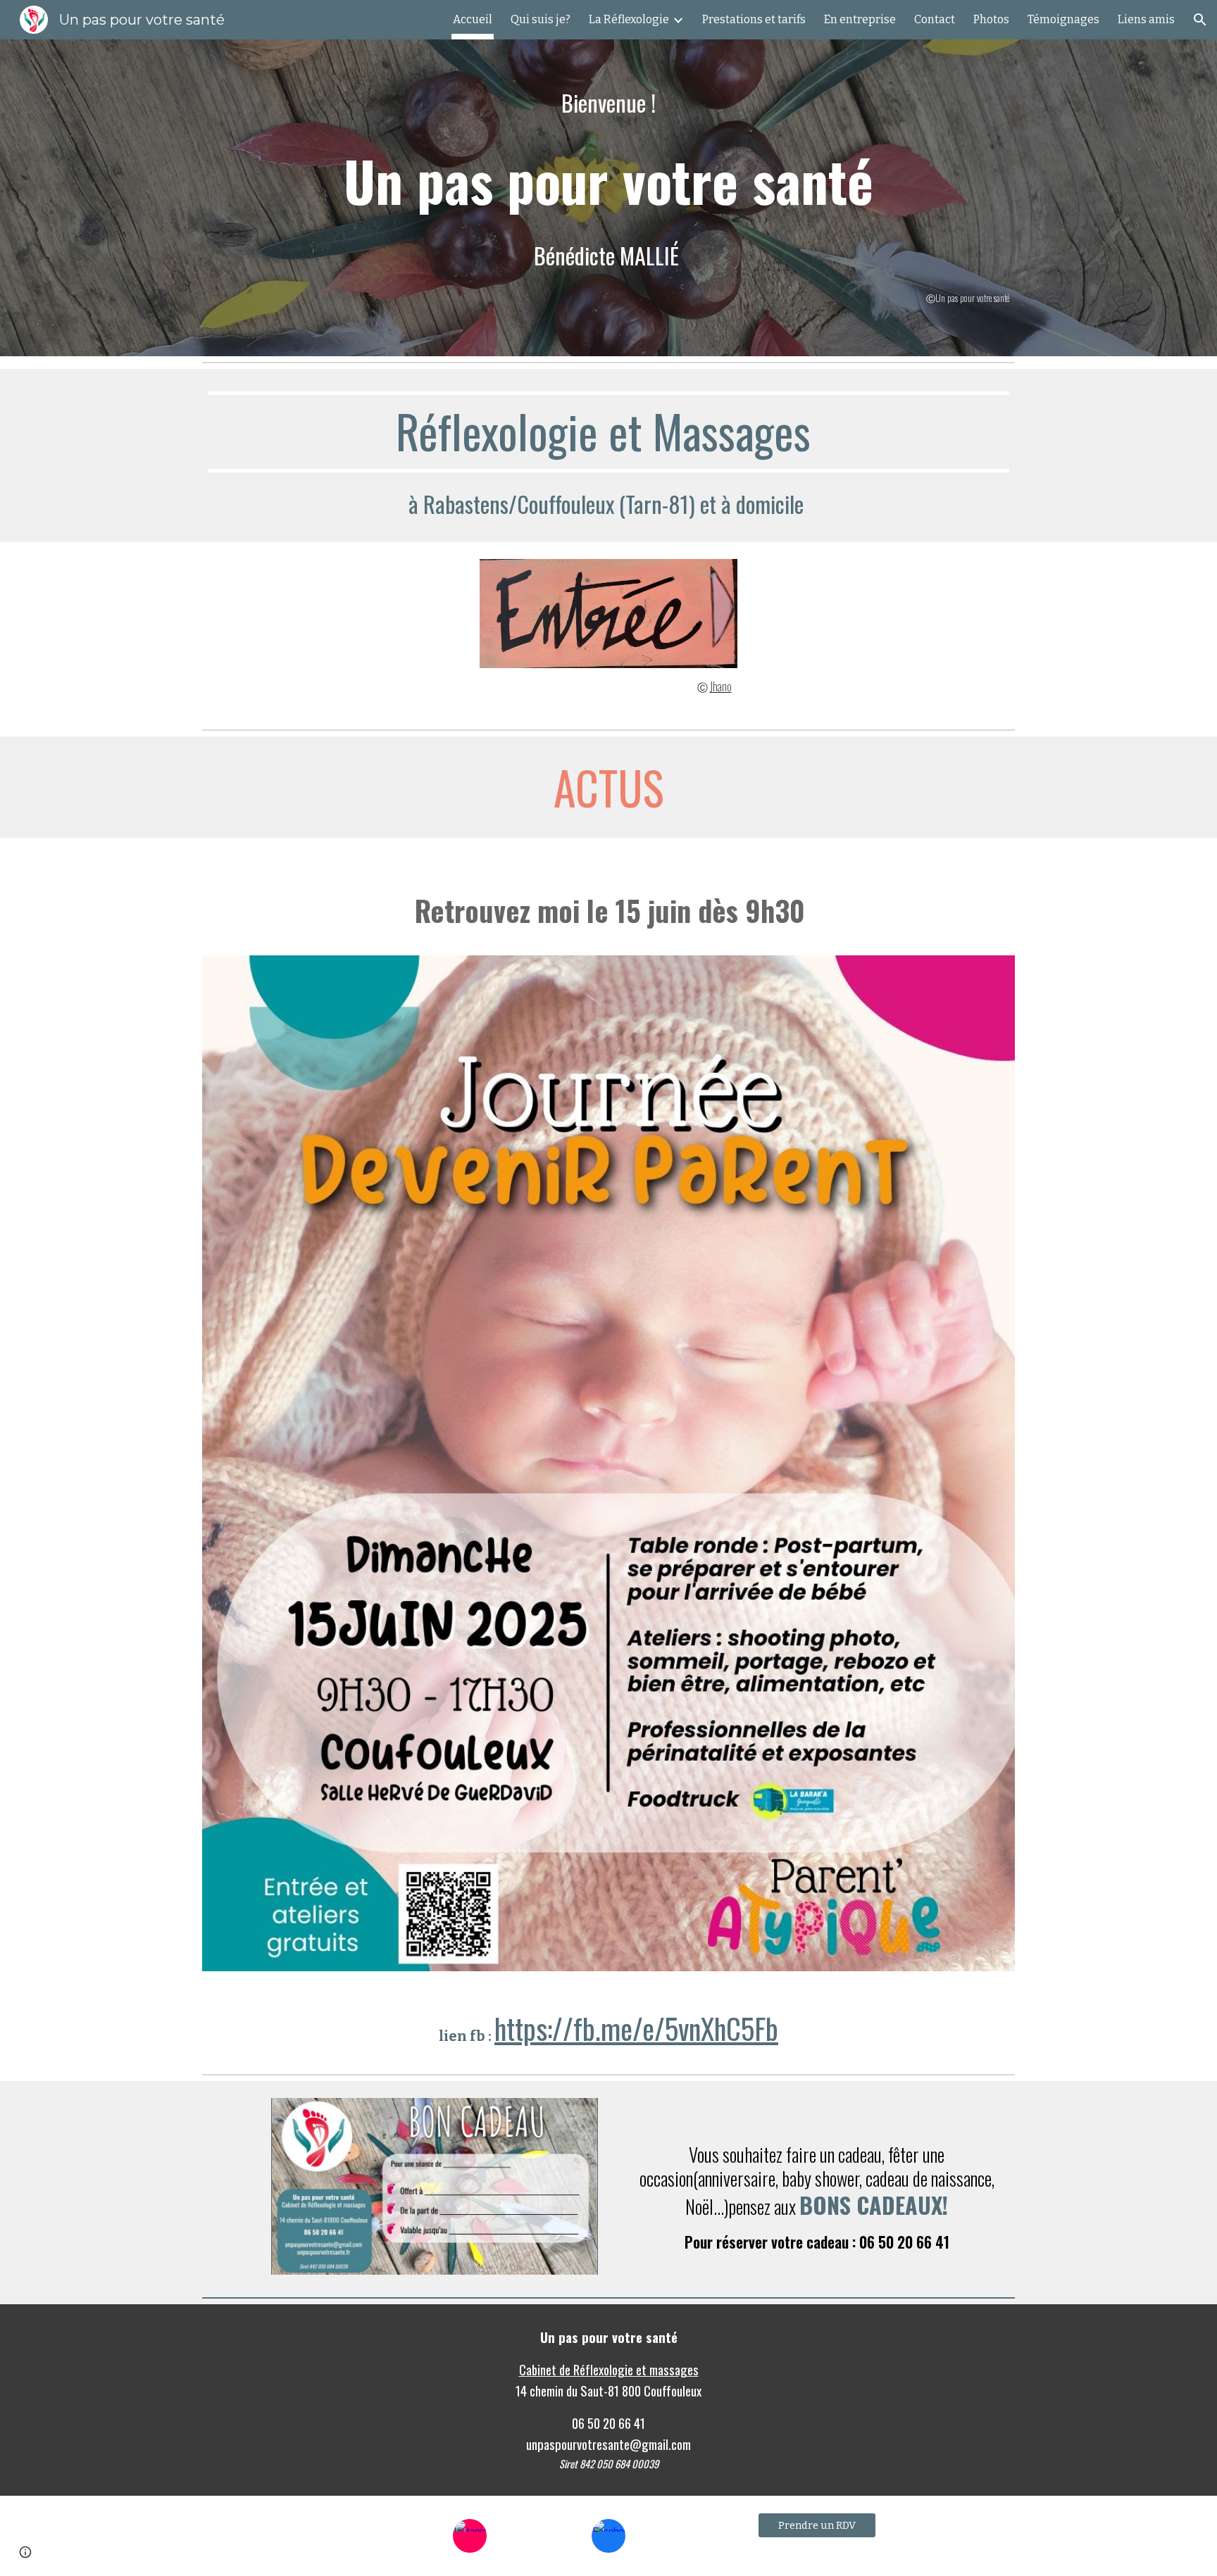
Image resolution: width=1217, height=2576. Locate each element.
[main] (608, 180)
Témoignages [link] (1063, 19)
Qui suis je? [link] (541, 19)
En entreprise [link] (860, 19)
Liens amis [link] (1146, 19)
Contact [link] (935, 19)
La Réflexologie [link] (629, 19)
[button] (1200, 20)
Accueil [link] (473, 19)
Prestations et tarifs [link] (754, 19)
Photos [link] (991, 19)
